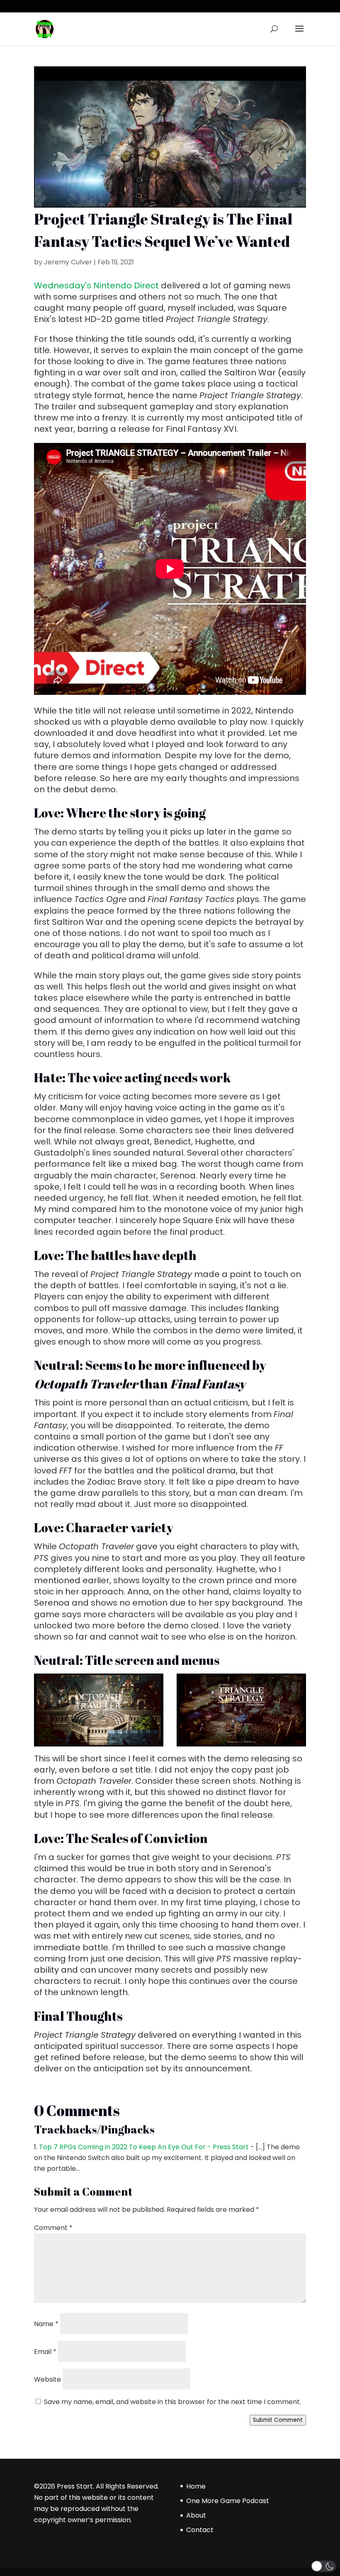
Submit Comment (278, 2420)
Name (46, 2324)
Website (47, 2379)
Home (196, 2486)
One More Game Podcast (228, 2501)
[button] (323, 2566)
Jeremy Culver (68, 262)
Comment (53, 2228)
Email (45, 2352)
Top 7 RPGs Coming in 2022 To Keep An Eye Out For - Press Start (144, 2147)
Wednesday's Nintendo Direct (96, 285)
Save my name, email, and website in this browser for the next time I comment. (172, 2402)
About (196, 2515)
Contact (200, 2530)
